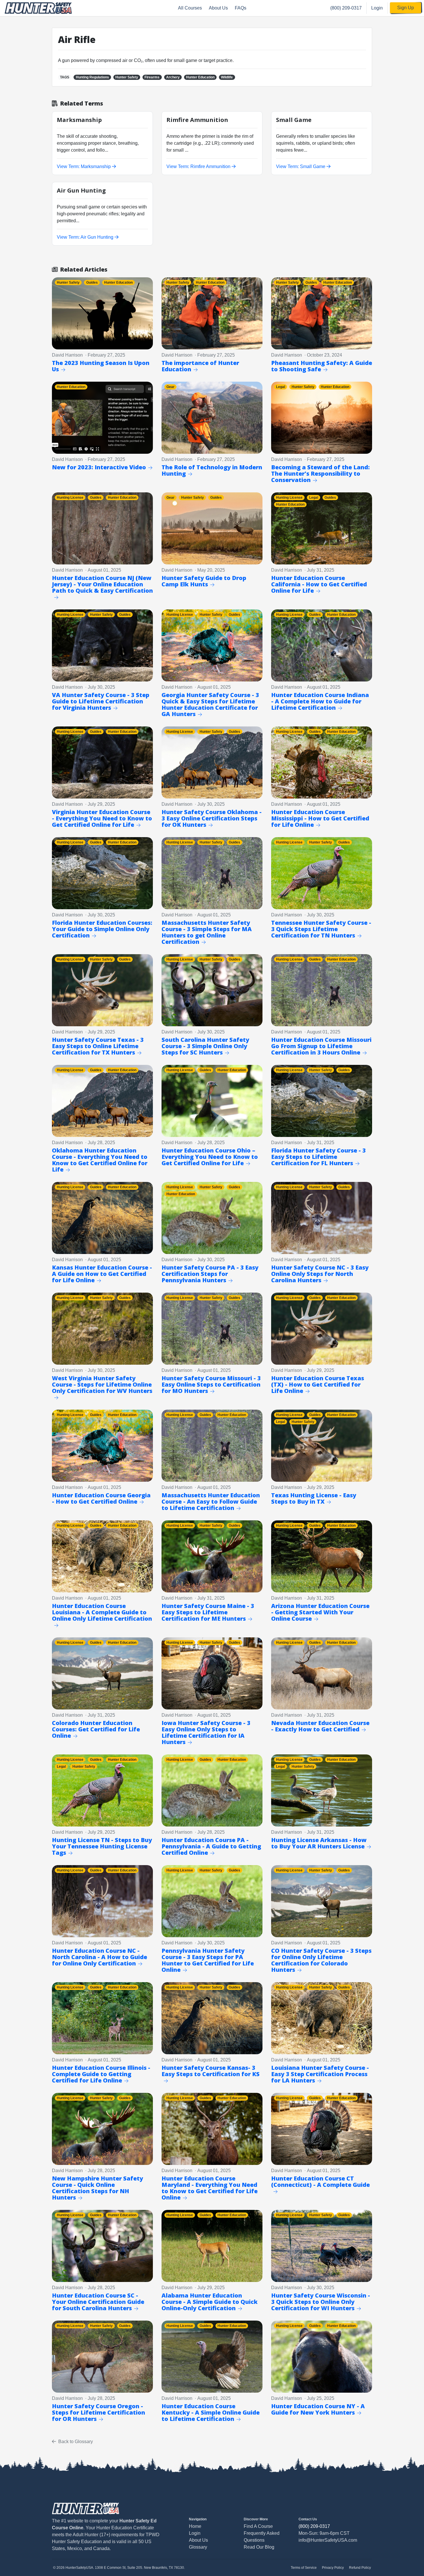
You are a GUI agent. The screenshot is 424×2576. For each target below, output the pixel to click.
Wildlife (227, 77)
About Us (218, 8)
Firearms (152, 77)
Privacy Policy (333, 2568)
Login (377, 8)
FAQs (241, 8)
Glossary (198, 2547)
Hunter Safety (127, 77)
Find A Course (258, 2526)
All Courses (190, 8)
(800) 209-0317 (346, 8)
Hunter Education (200, 77)
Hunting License (70, 498)
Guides (92, 283)
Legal (281, 387)
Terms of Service (304, 2568)
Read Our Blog (259, 2547)
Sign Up (406, 8)
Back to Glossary (76, 2442)
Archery (173, 77)
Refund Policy (360, 2568)
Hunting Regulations (92, 77)
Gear (170, 387)
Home (195, 2526)
